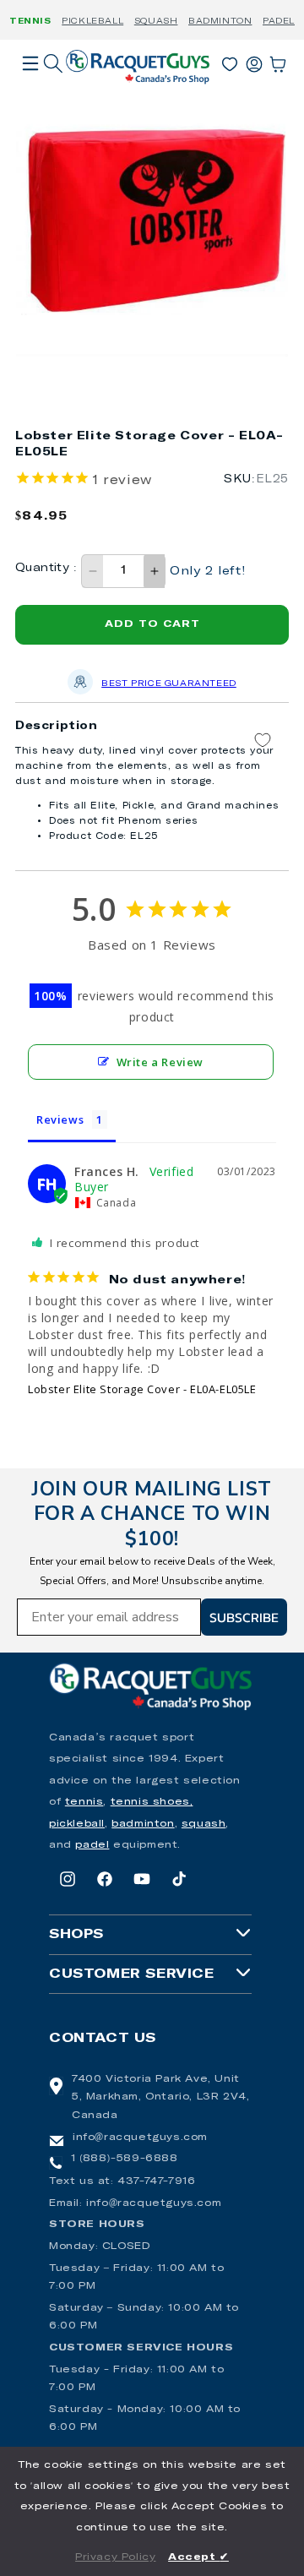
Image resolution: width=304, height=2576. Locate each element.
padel (92, 1845)
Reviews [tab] (60, 1119)
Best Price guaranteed (169, 683)
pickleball (77, 1824)
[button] (30, 87)
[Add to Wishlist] (263, 741)
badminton (143, 1824)
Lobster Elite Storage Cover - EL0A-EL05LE (142, 1389)
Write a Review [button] (160, 1062)
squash (204, 1824)
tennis (84, 1802)
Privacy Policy (115, 2557)
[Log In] (254, 61)
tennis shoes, (152, 1802)
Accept (198, 2557)
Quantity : (46, 568)
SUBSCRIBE (244, 1617)
